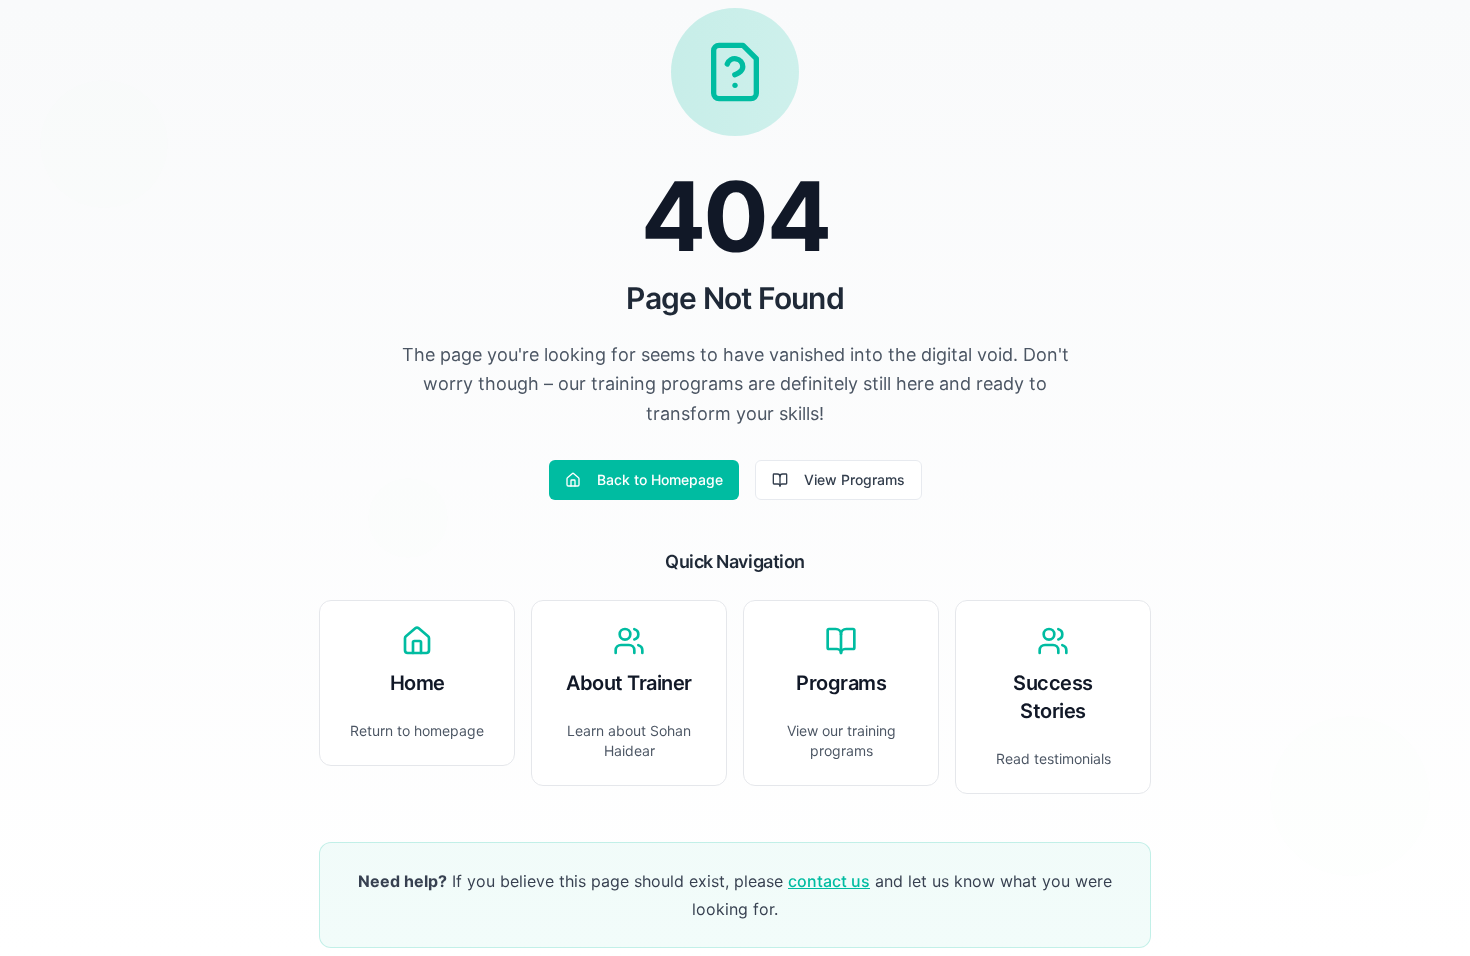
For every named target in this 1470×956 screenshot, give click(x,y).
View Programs (854, 479)
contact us (829, 881)
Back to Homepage (660, 479)
